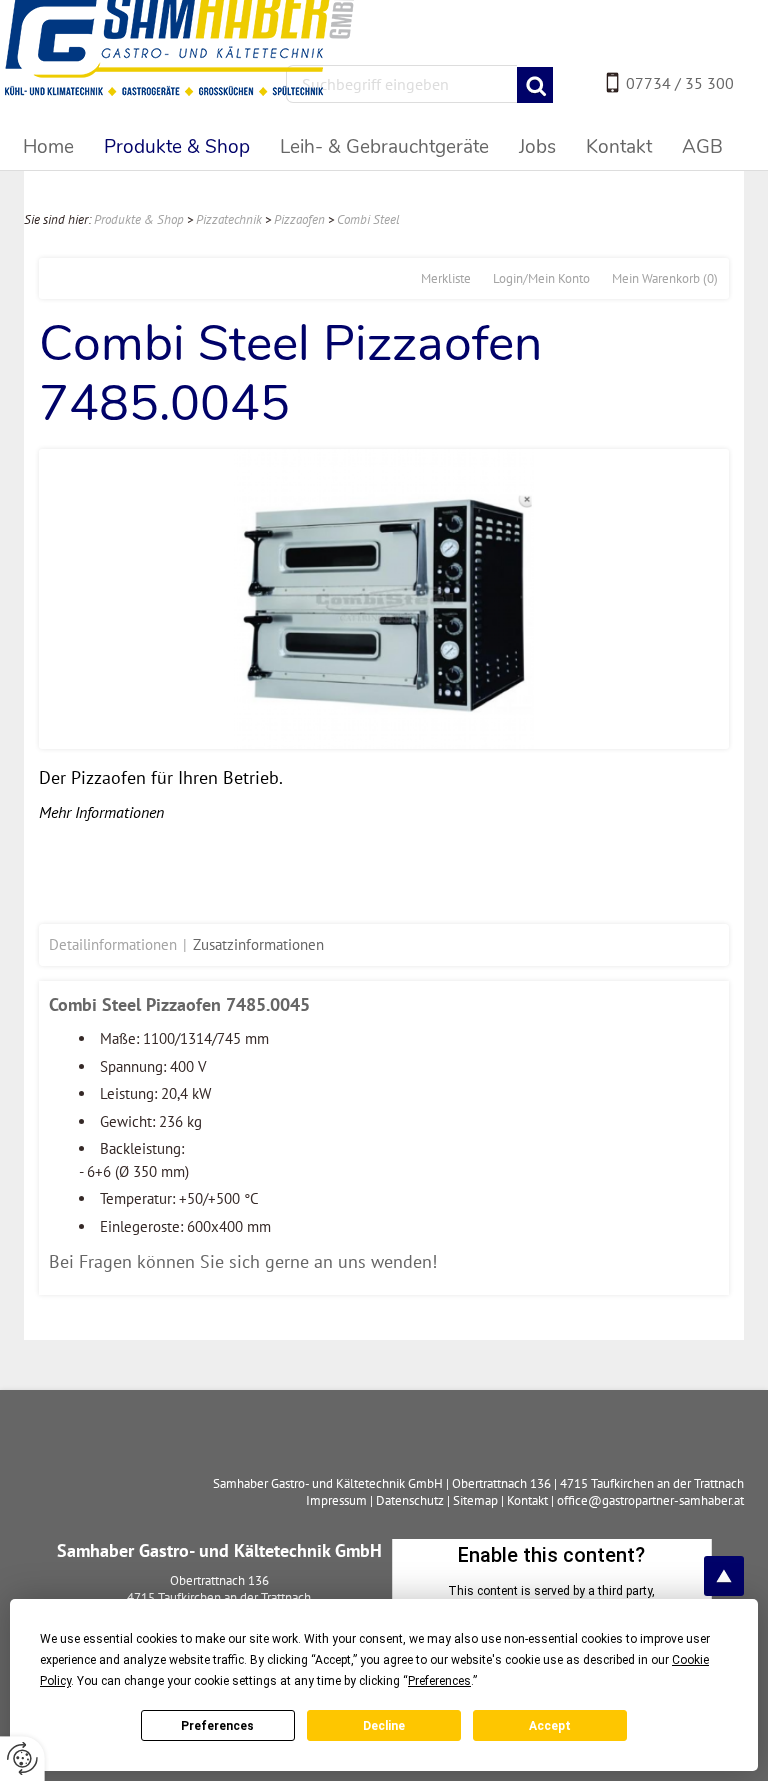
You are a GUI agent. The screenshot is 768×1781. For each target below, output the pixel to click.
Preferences (217, 1726)
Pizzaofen (299, 219)
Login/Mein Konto (541, 278)
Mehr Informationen (101, 812)
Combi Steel (368, 219)
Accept (550, 1726)
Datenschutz (410, 1500)
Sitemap (475, 1500)
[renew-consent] (22, 1758)
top (724, 1576)
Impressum (336, 1500)
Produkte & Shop (139, 219)
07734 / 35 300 (680, 83)
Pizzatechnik (229, 219)
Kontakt (527, 1500)
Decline (384, 1726)
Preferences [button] (439, 1681)
